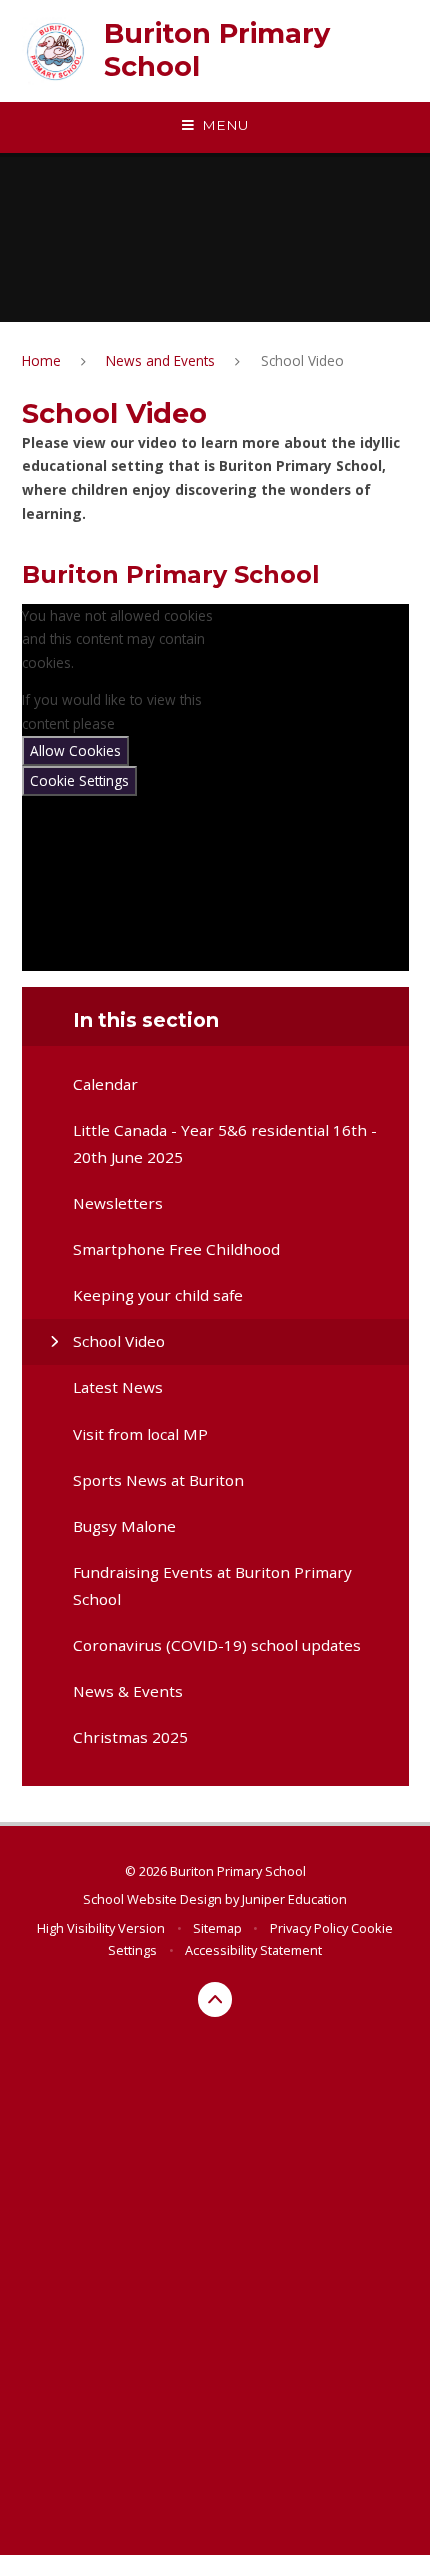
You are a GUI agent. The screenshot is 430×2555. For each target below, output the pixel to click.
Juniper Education (294, 1899)
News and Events (160, 360)
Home (41, 360)
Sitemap (217, 1928)
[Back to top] (215, 1999)
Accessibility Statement (253, 1950)
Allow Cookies (75, 750)
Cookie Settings (79, 780)
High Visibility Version (101, 1928)
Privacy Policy (309, 1928)
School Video (302, 360)
